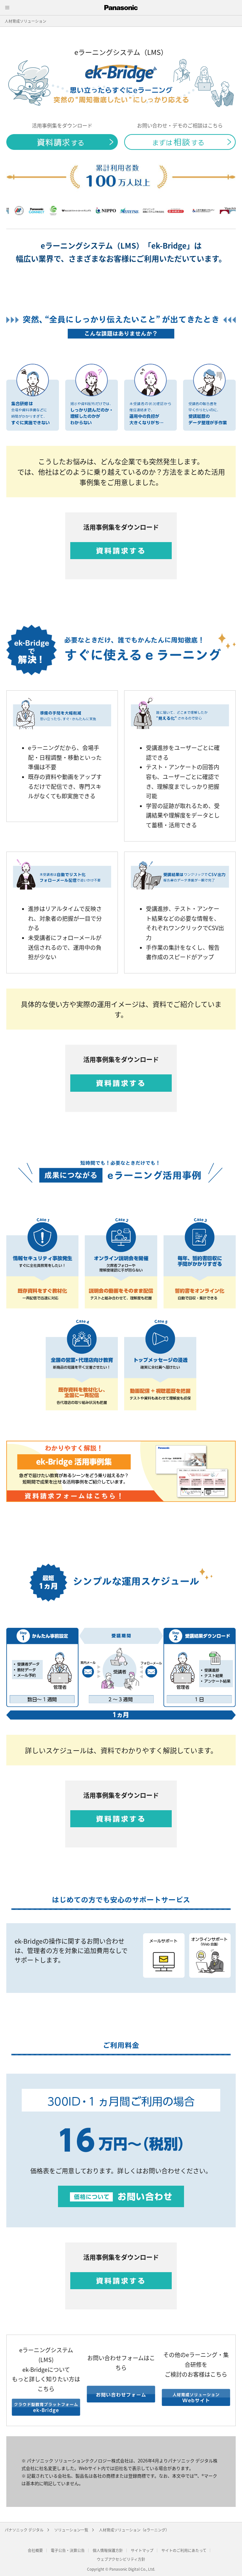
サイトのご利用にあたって (184, 2550)
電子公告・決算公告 (68, 2550)
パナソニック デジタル (24, 2530)
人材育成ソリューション (26, 21)
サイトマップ (142, 2550)
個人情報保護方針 (108, 2550)
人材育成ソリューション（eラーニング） (134, 2530)
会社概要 (35, 2550)
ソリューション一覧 (71, 2530)
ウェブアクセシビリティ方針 (121, 2559)
